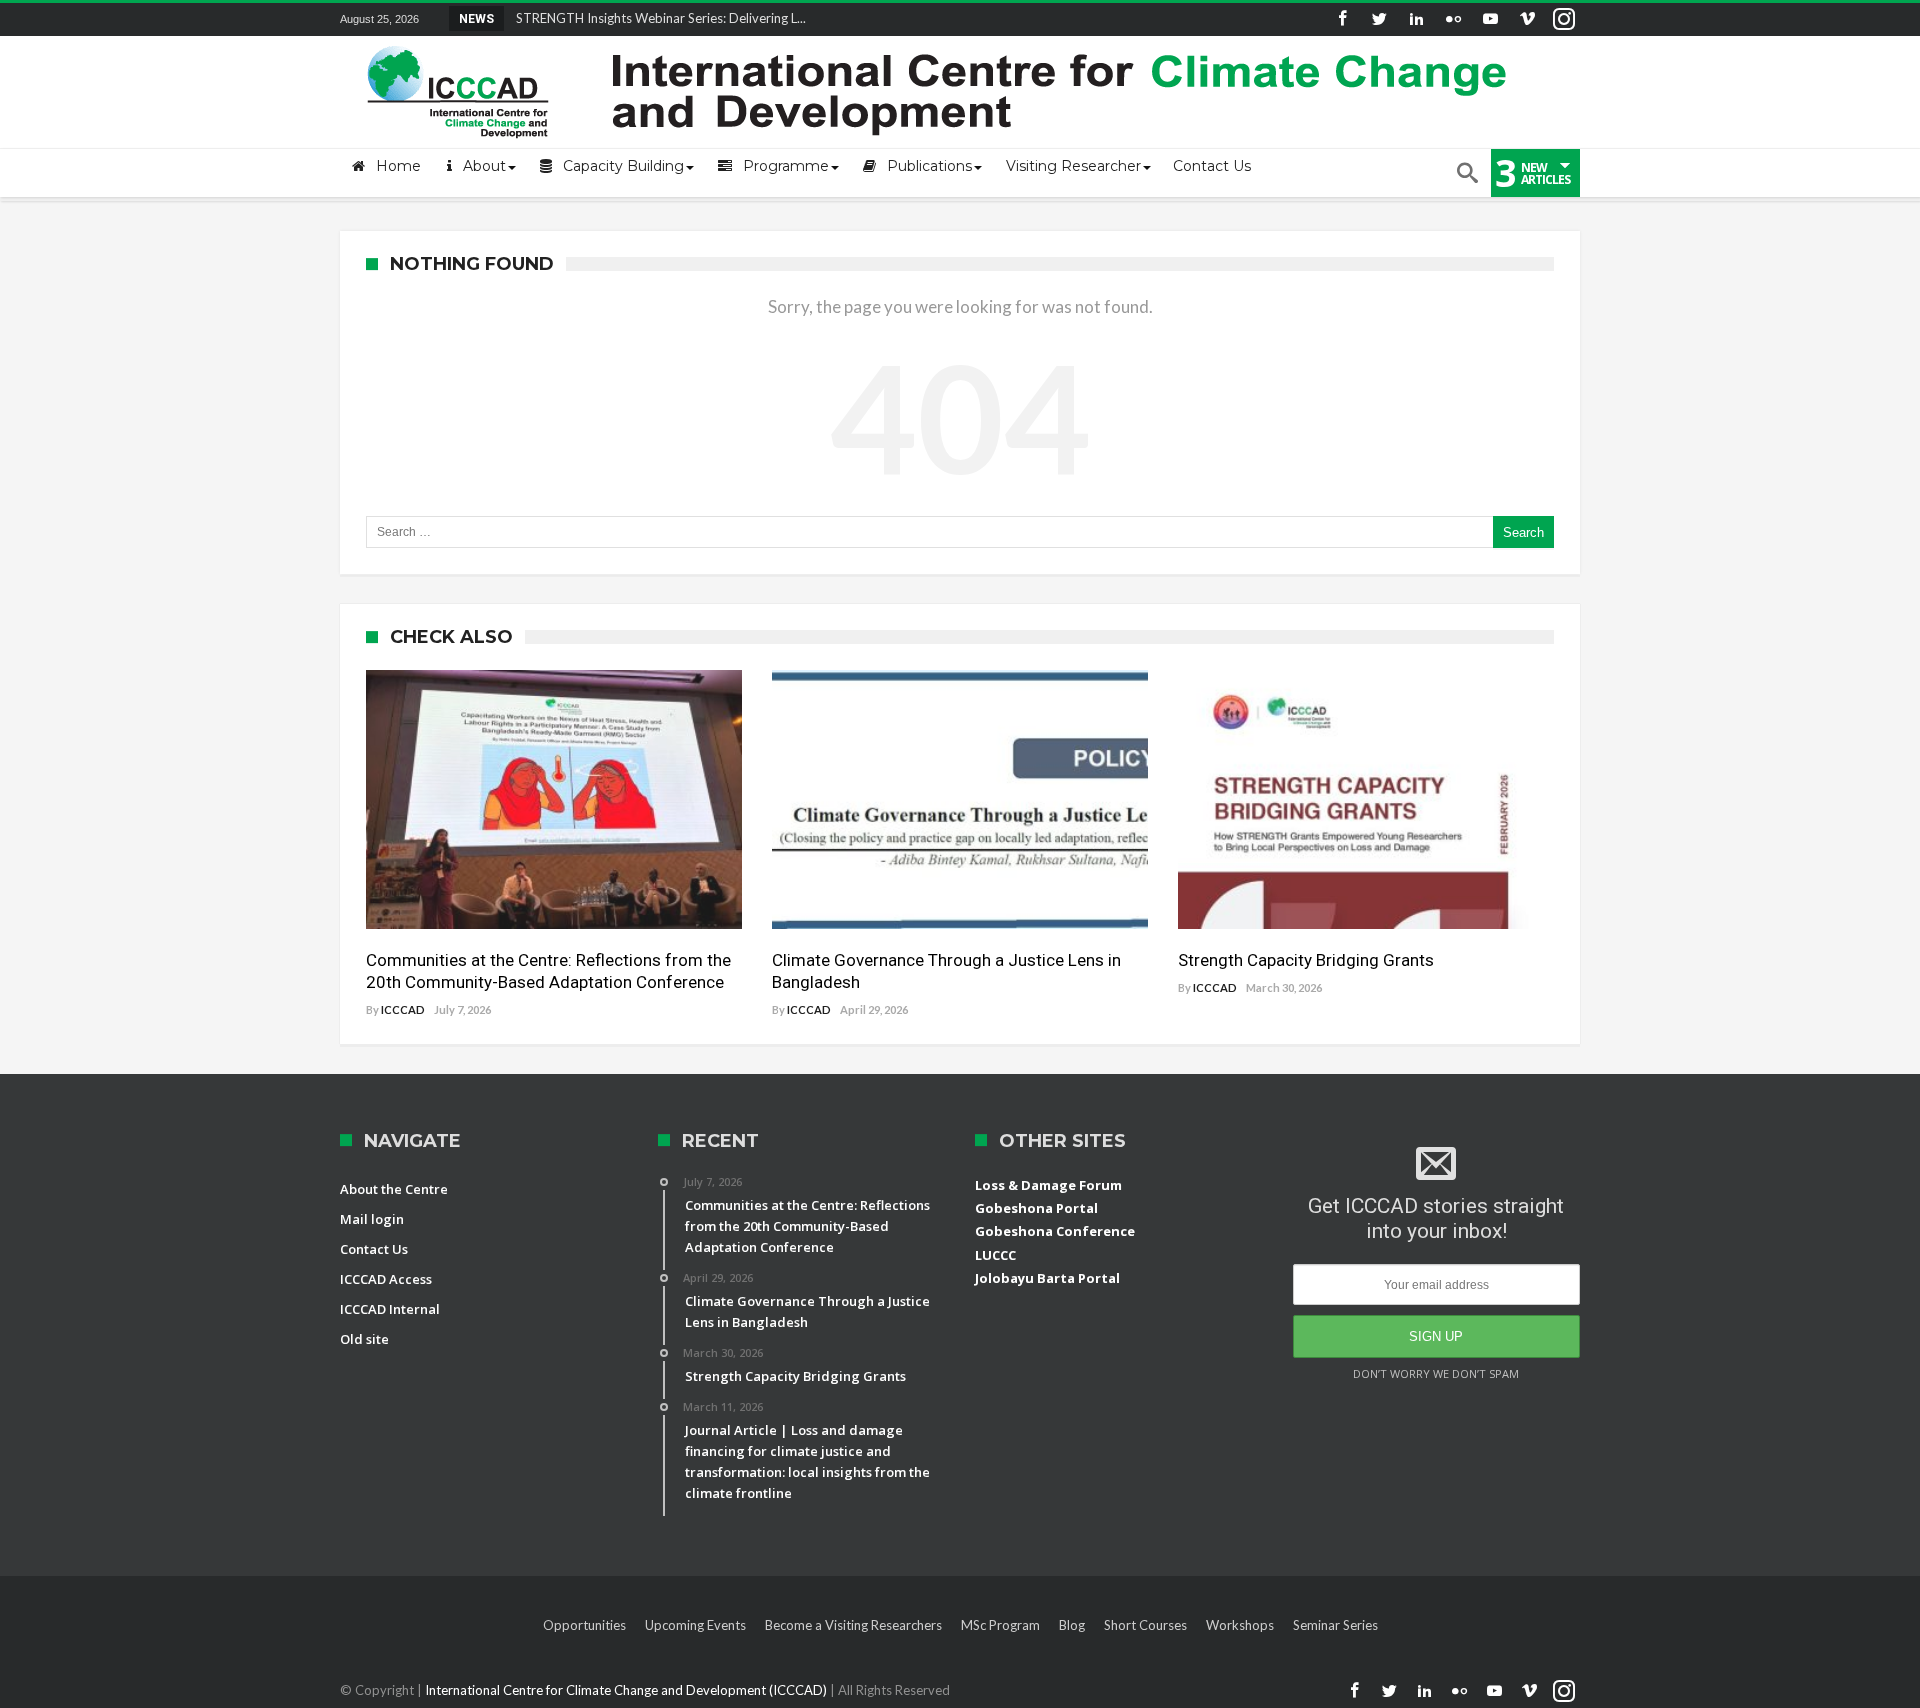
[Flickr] (1453, 19)
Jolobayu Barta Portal (1047, 1278)
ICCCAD (403, 1009)
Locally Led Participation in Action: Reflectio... (642, 18)
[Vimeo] (1527, 19)
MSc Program (1000, 1625)
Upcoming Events (695, 1625)
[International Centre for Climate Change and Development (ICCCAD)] (940, 41)
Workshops (1240, 1625)
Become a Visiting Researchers (853, 1625)
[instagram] (1564, 19)
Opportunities (584, 1625)
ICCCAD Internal (390, 1309)
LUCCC (995, 1255)
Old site (364, 1339)
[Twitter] (1379, 19)
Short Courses (1145, 1625)
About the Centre (394, 1189)
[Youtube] (1490, 19)
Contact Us (374, 1249)
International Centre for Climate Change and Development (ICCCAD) (627, 1690)
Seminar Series (1335, 1625)
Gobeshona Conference (1055, 1231)
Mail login (372, 1219)
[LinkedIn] (1416, 19)
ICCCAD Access (386, 1279)
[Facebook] (1342, 19)
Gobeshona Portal (1036, 1208)
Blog (1072, 1625)
